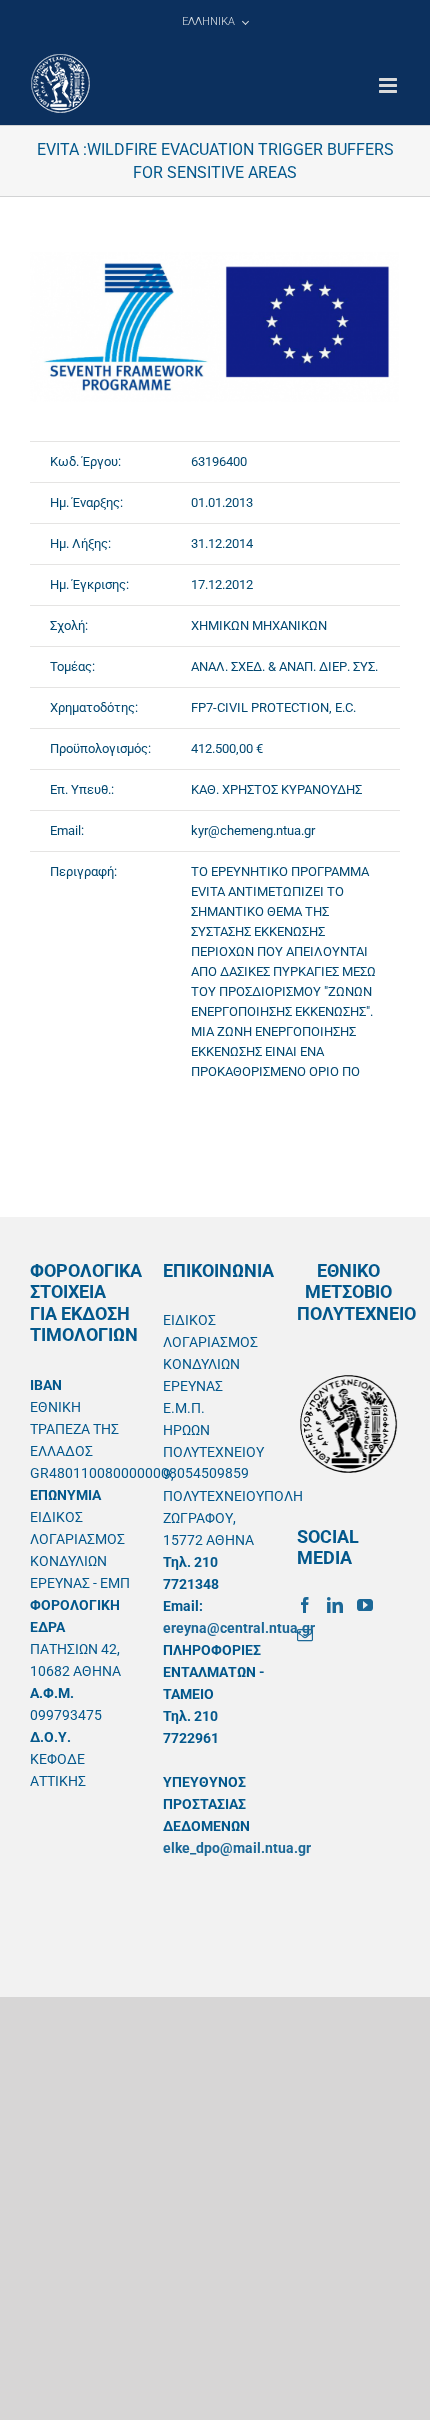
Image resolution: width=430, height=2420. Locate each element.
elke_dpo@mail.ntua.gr (237, 1848)
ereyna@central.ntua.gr (239, 1628)
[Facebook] (305, 1605)
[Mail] (305, 1635)
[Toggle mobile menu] (389, 85)
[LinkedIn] (335, 1605)
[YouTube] (365, 1605)
